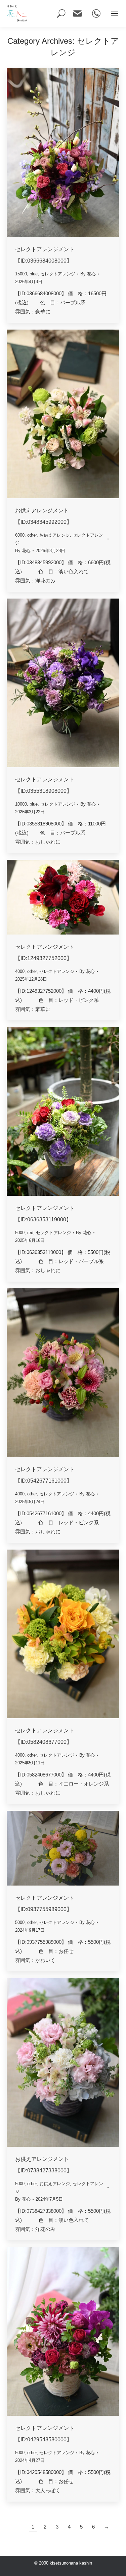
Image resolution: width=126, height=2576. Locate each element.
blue (34, 274)
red (30, 1233)
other (32, 535)
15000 (21, 274)
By (88, 274)
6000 (20, 535)
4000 (20, 971)
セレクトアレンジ (58, 274)
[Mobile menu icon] (115, 13)
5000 (20, 1233)
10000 (21, 804)
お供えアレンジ (55, 535)
